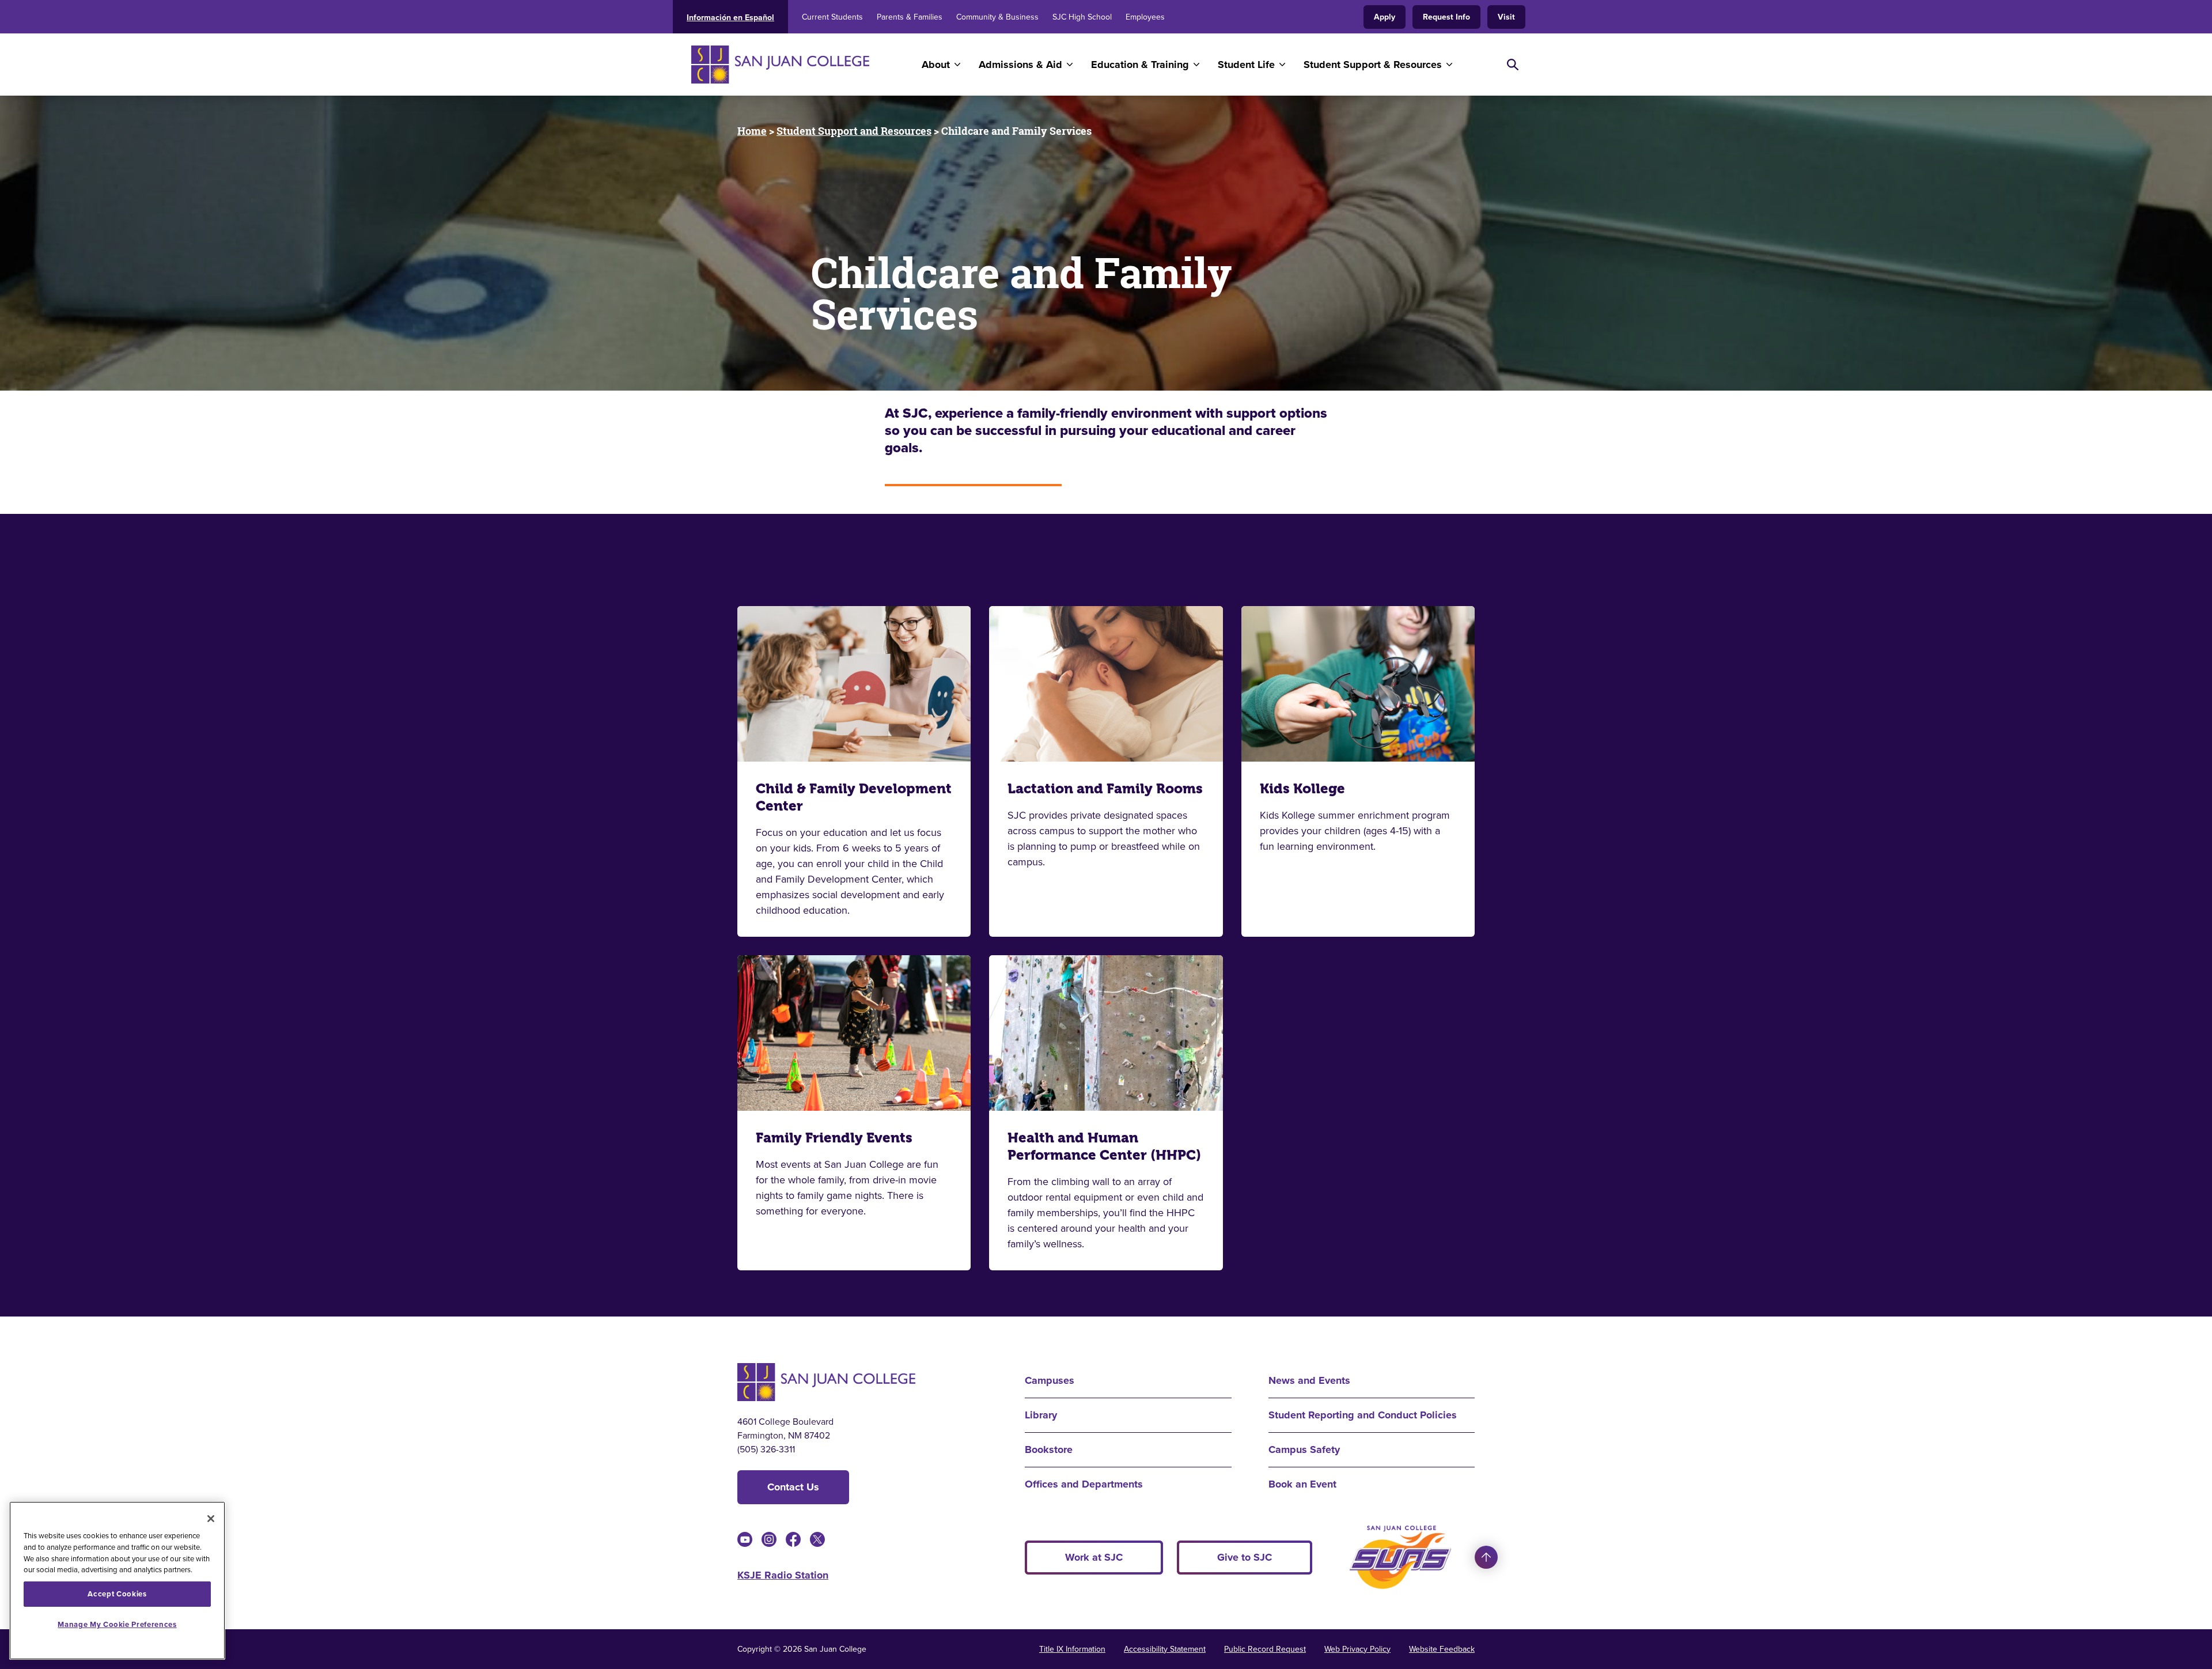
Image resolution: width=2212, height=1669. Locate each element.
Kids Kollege (1302, 789)
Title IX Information (1072, 1649)
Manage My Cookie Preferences (117, 1624)
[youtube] (745, 1539)
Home (752, 131)
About (936, 65)
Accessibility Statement (1165, 1649)
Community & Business (997, 17)
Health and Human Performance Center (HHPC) (1104, 1146)
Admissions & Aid (1020, 65)
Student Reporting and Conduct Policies (1363, 1415)
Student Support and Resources (854, 131)
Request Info (1446, 17)
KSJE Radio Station (783, 1575)
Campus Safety (1304, 1450)
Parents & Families (910, 17)
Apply (1385, 17)
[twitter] (817, 1539)
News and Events (1309, 1380)
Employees (1145, 17)
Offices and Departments (1084, 1484)
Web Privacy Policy (1357, 1649)
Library (1041, 1415)
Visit (1506, 17)
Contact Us (793, 1487)
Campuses (1050, 1380)
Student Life (1246, 65)
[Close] (211, 1519)
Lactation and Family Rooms (1105, 789)
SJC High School (1082, 17)
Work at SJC (1094, 1557)
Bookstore (1049, 1450)
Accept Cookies (117, 1594)
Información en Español (730, 18)
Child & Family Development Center (854, 797)
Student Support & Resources (1373, 65)
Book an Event (1302, 1484)
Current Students (832, 17)
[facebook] (793, 1539)
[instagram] (769, 1539)
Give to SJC (1245, 1557)
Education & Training (1140, 65)
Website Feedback (1442, 1649)
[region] (117, 1581)
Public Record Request (1265, 1649)
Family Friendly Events (834, 1138)
